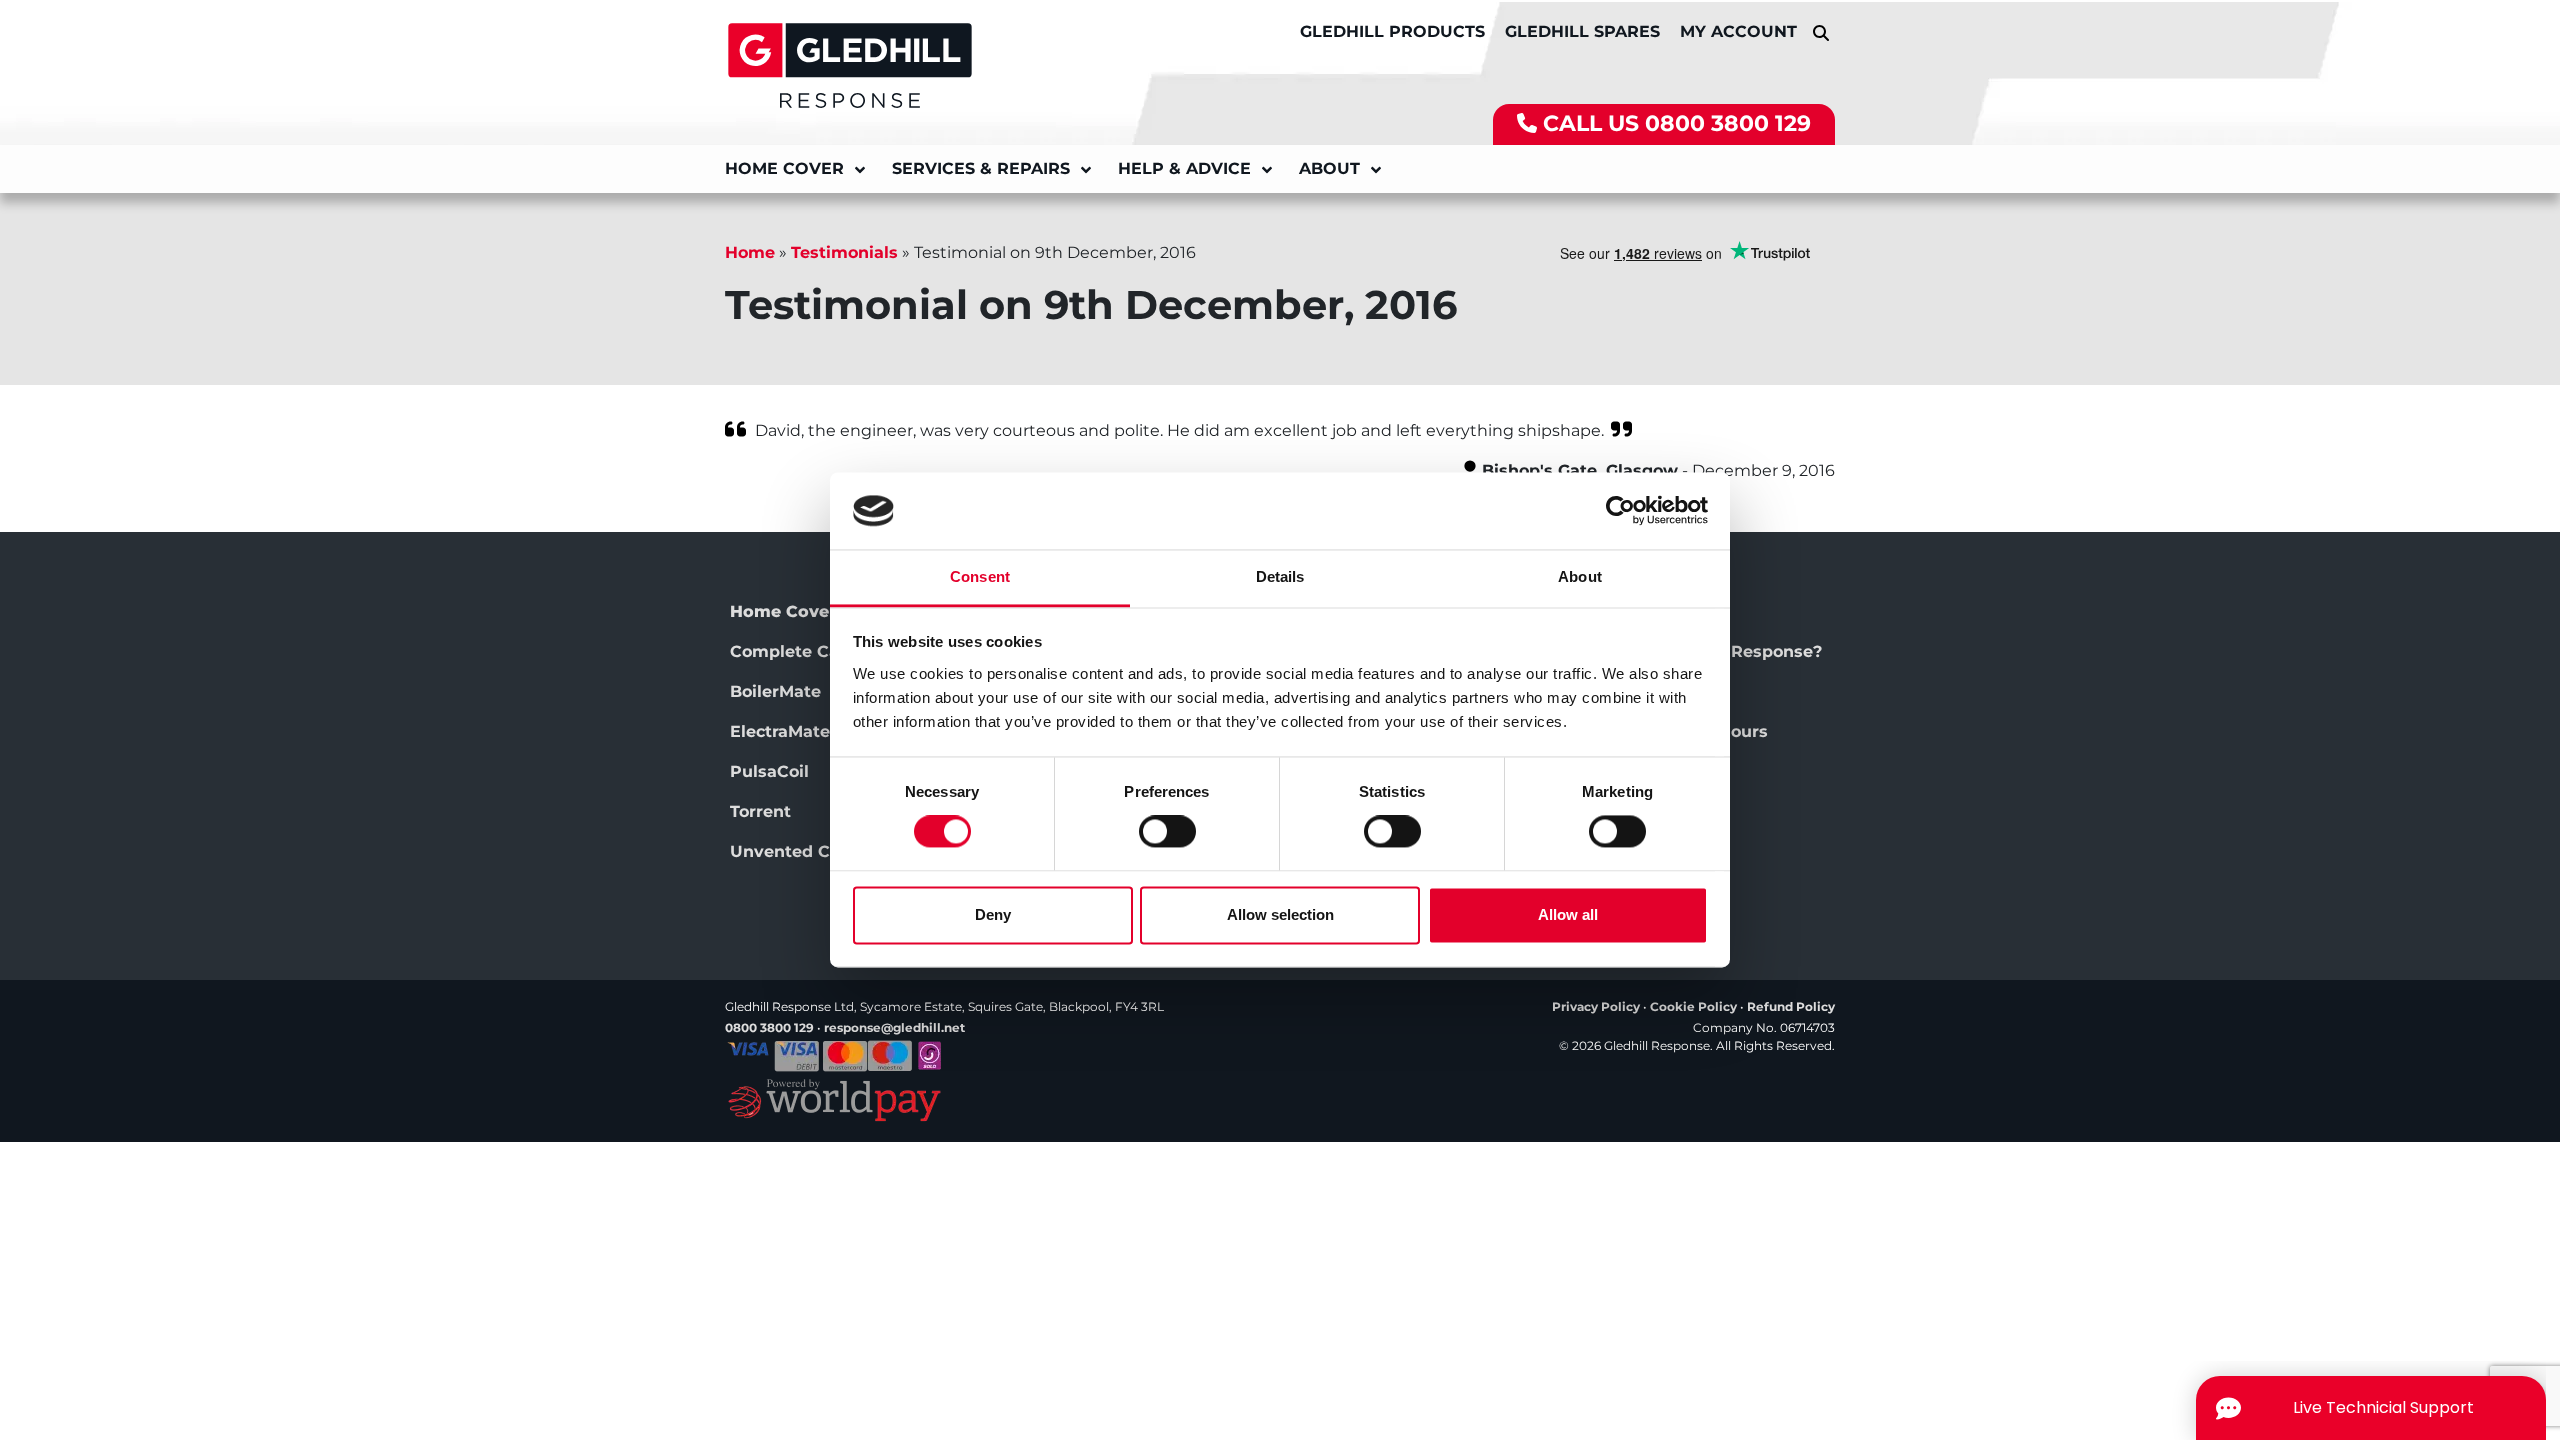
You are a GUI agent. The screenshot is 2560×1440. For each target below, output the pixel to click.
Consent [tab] (980, 576)
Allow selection (1280, 914)
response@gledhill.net (894, 1027)
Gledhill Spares (1582, 31)
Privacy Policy (1596, 1006)
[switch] (1167, 832)
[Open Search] (1821, 32)
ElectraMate (780, 731)
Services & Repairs (981, 168)
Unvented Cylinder (809, 851)
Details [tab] (1280, 576)
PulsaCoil (769, 771)
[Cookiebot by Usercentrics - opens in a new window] (1620, 511)
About (1329, 168)
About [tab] (1580, 576)
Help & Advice (1184, 168)
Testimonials (844, 252)
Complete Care (793, 651)
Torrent (760, 811)
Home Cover (784, 168)
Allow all (1568, 914)
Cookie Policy (1693, 1006)
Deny (993, 914)
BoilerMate (775, 691)
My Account (1738, 31)
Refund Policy (1791, 1006)
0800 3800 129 (1728, 123)
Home (750, 252)
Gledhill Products (1392, 31)
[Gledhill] (850, 64)
